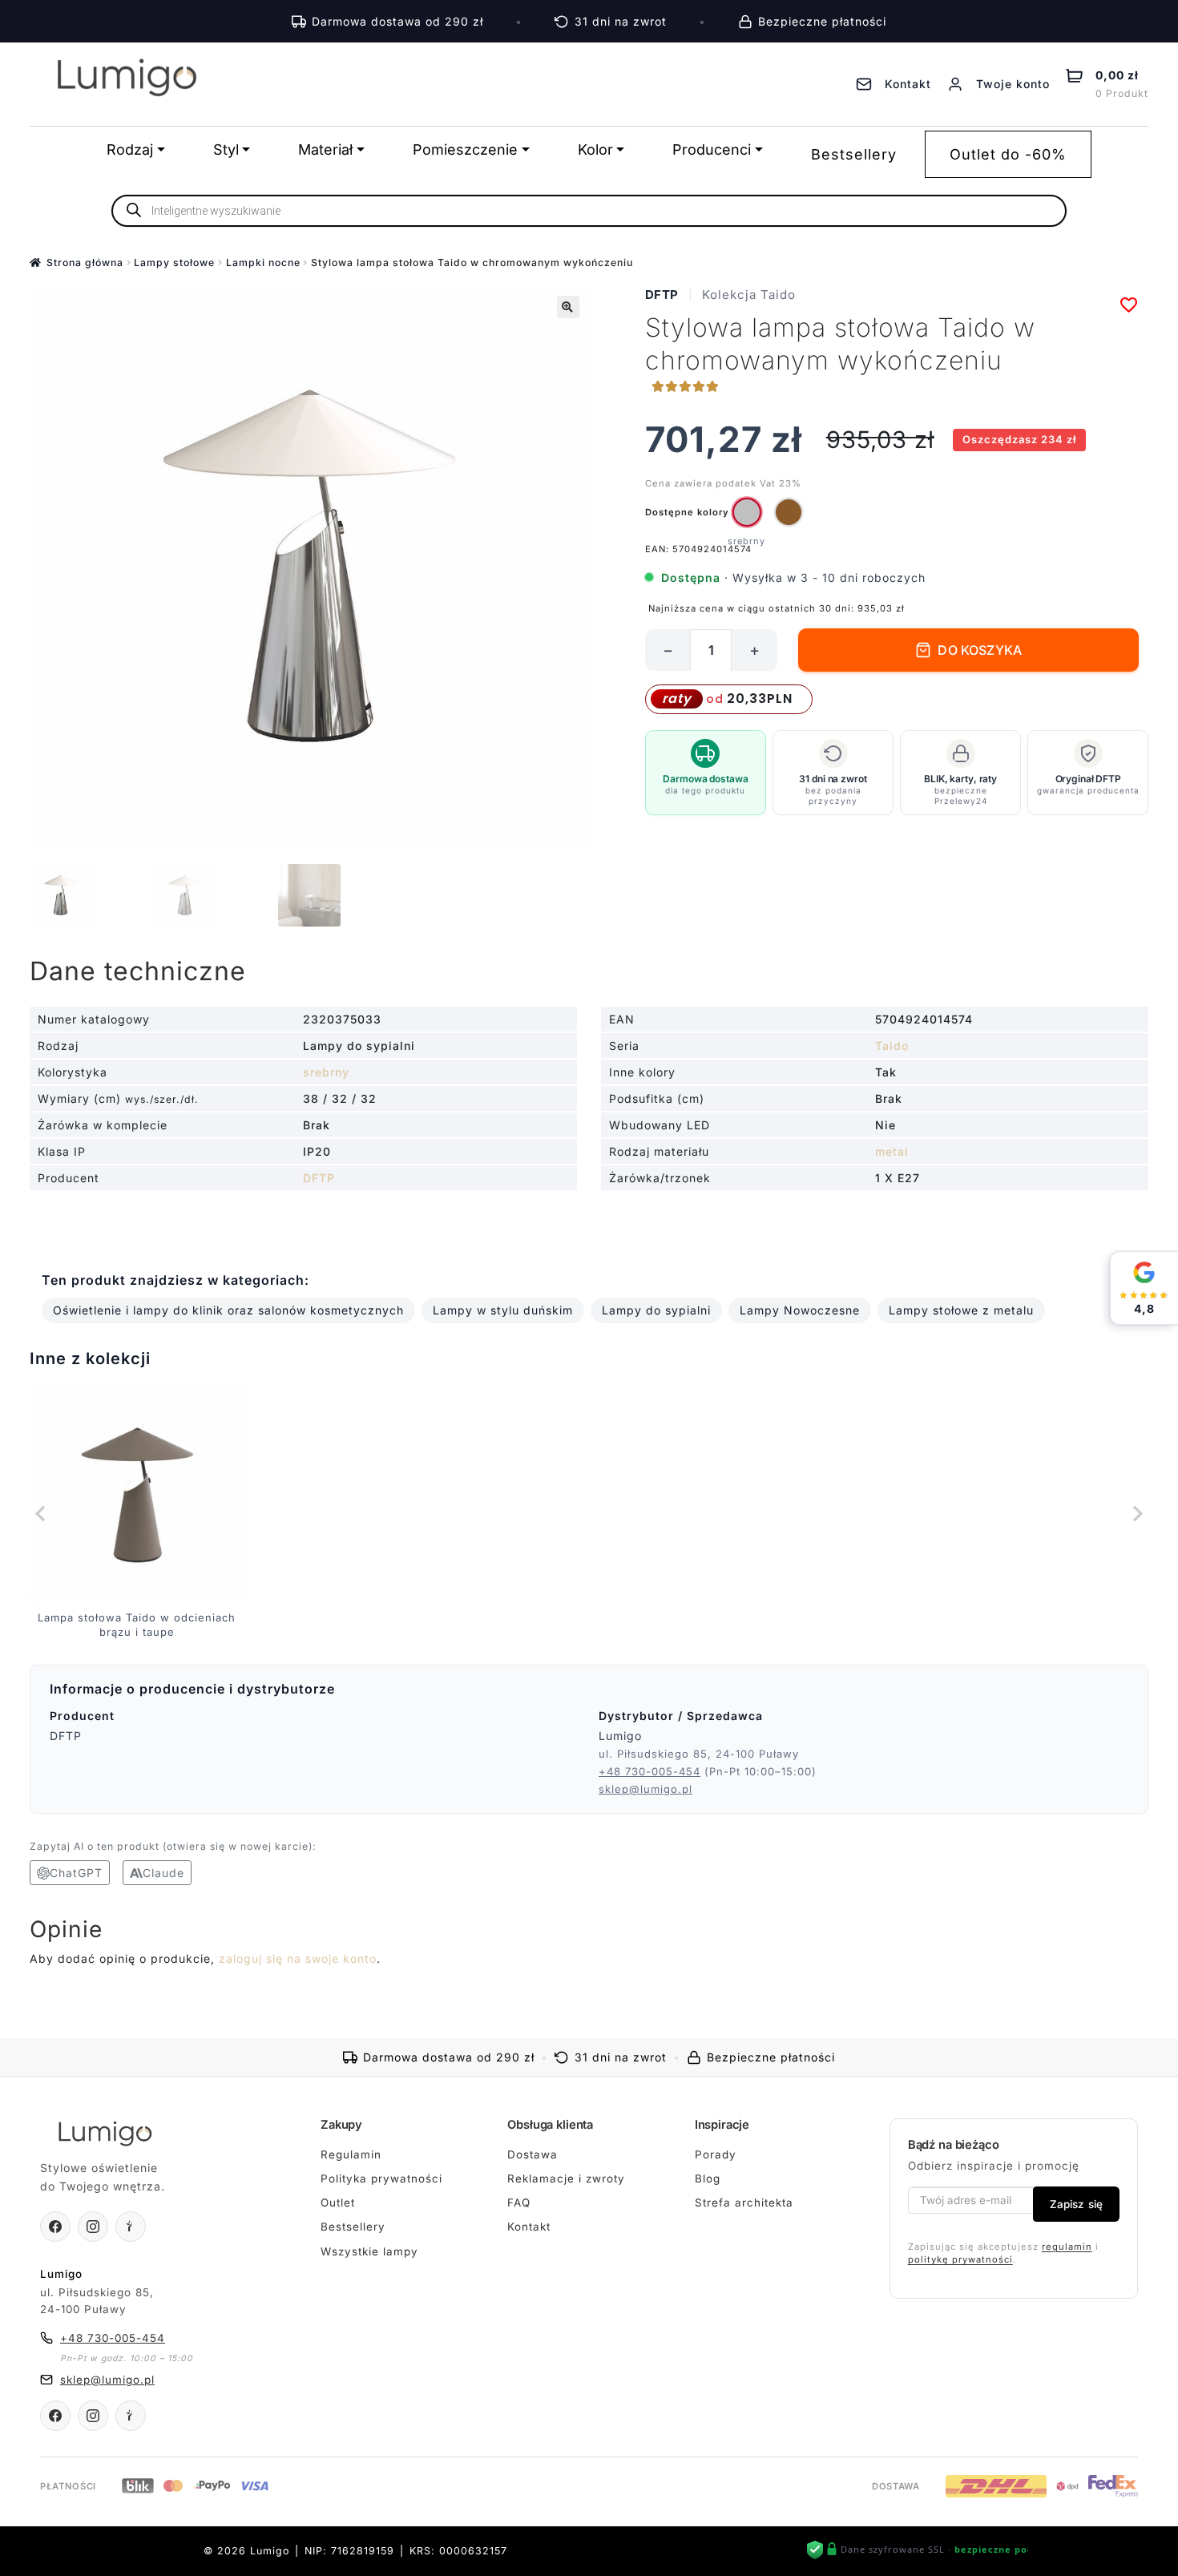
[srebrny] (747, 512)
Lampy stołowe (174, 262)
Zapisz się (1076, 2204)
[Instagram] (93, 2227)
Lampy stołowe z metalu (961, 1310)
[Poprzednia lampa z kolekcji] (42, 1513)
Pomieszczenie (465, 149)
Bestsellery (854, 154)
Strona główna (85, 262)
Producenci (712, 149)
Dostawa (533, 2154)
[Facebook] (55, 2227)
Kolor (595, 149)
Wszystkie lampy (369, 2251)
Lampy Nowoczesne (800, 1310)
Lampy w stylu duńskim (503, 1310)
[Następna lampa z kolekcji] (1136, 1513)
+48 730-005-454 (650, 1771)
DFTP (662, 295)
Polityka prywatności (381, 2178)
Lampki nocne (263, 262)
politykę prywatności (960, 2259)
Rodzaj (130, 149)
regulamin (1067, 2247)
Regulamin (351, 2154)
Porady (716, 2154)
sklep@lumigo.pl (645, 1789)
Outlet (338, 2203)
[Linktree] (131, 2227)
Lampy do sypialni (656, 1310)
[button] (568, 307)
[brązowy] (789, 512)
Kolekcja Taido (749, 295)
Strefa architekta (744, 2203)
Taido (892, 1046)
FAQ (519, 2203)
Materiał (325, 149)
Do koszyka (980, 650)
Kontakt (529, 2227)
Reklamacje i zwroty (566, 2178)
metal (892, 1151)
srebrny (326, 1072)
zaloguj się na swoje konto (298, 1958)
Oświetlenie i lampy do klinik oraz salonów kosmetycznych (228, 1310)
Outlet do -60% (1008, 154)
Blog (708, 2178)
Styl (226, 149)
